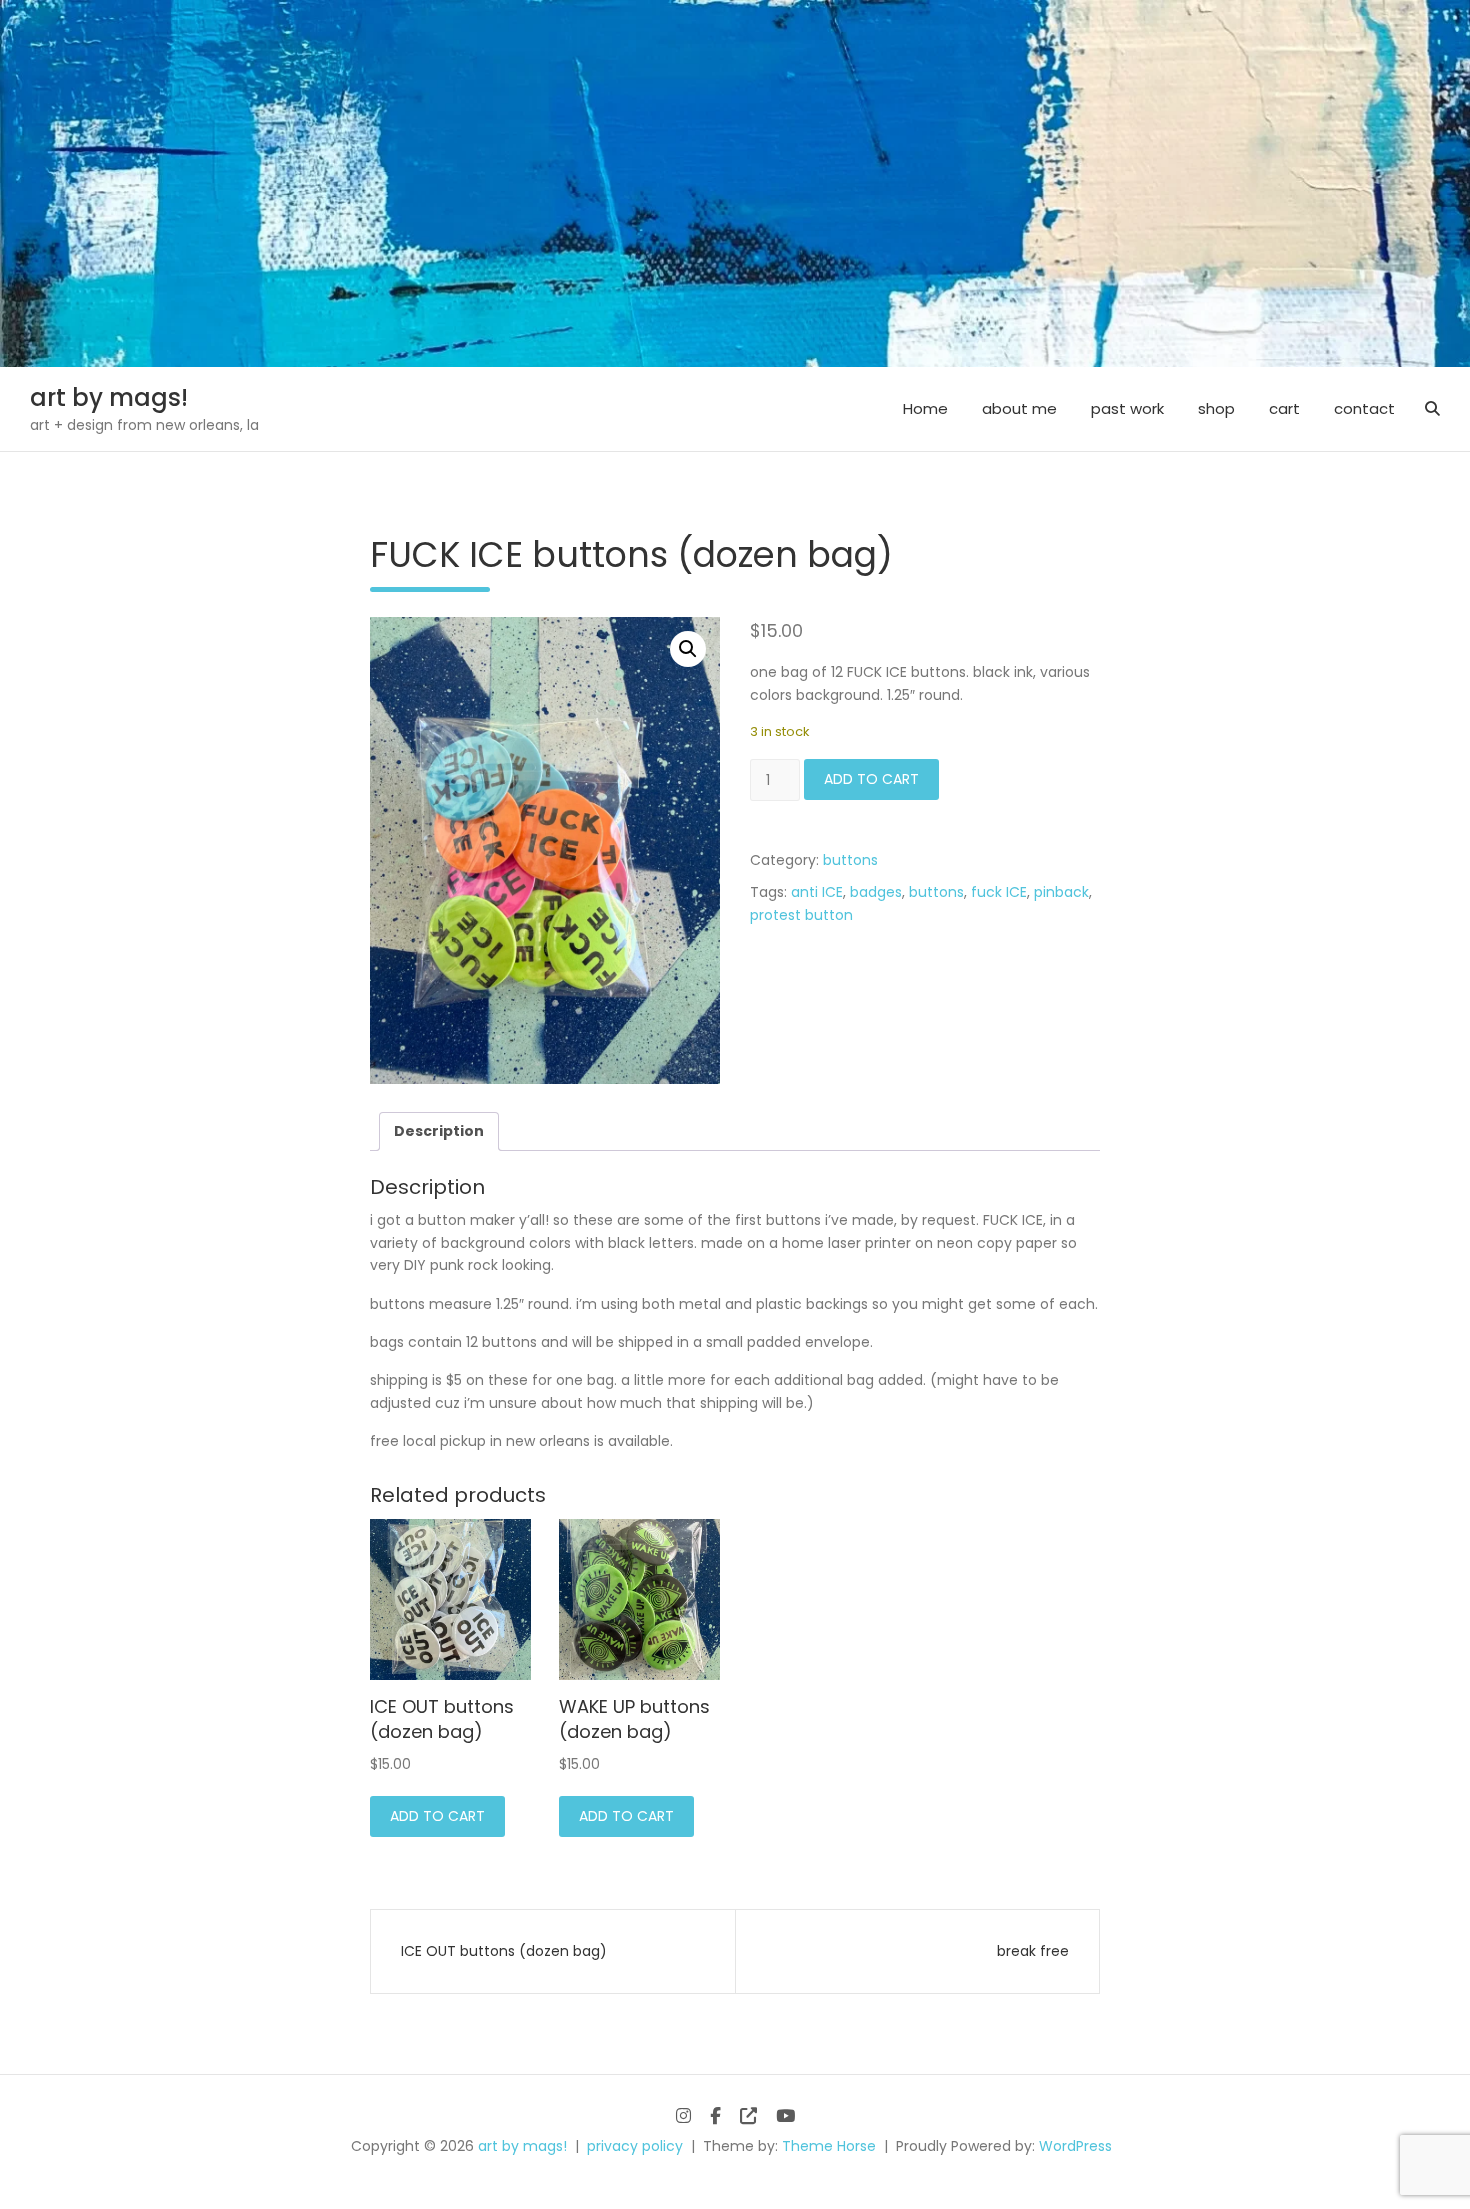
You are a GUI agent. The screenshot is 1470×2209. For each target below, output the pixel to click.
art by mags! (109, 397)
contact (1364, 408)
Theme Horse (829, 2146)
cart (1284, 408)
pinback (1061, 892)
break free (1033, 1951)
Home (925, 408)
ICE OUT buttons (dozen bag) (504, 1951)
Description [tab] (439, 1131)
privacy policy (635, 2146)
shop (1216, 408)
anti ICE (817, 892)
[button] (688, 649)
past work (1127, 408)
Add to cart (871, 779)
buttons (850, 860)
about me (1019, 408)
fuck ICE (999, 892)
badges (876, 892)
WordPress (1075, 2146)
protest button (801, 915)
